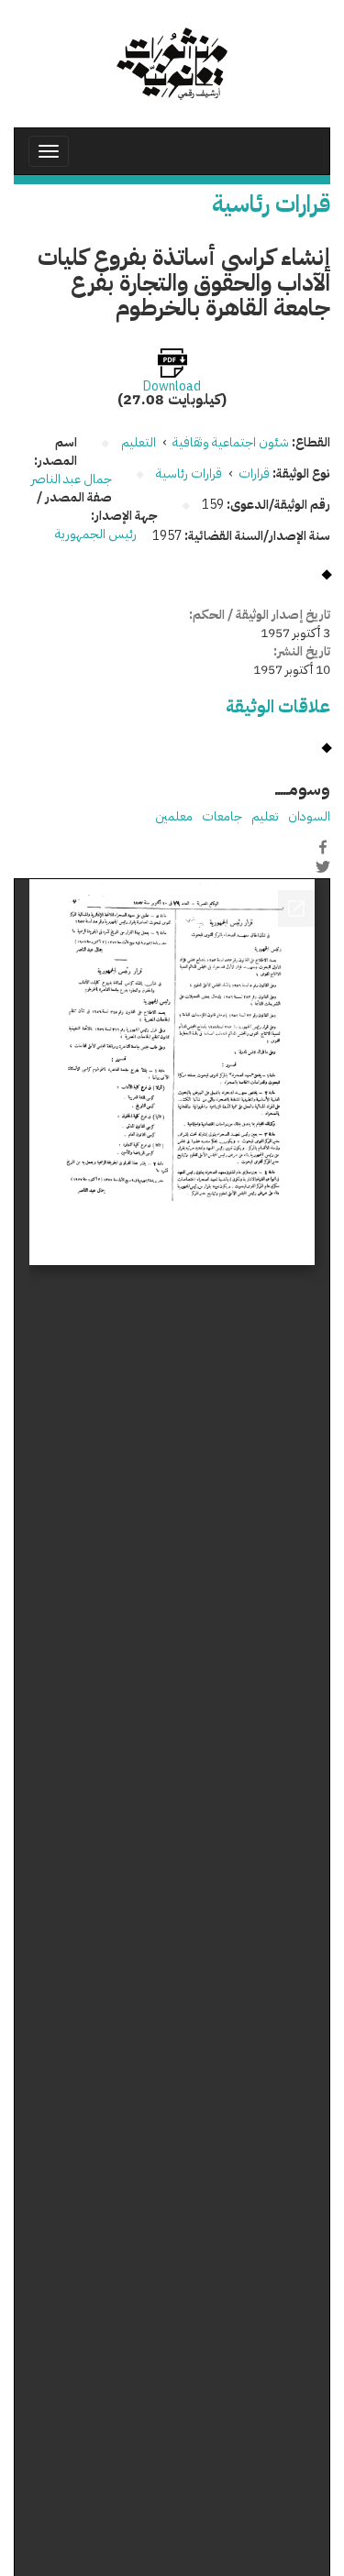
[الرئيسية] (172, 64)
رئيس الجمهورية (97, 534)
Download (172, 387)
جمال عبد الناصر (72, 479)
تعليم (265, 816)
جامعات (222, 816)
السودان (309, 816)
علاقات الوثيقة (278, 706)
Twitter (323, 866)
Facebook (323, 847)
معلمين (174, 816)
